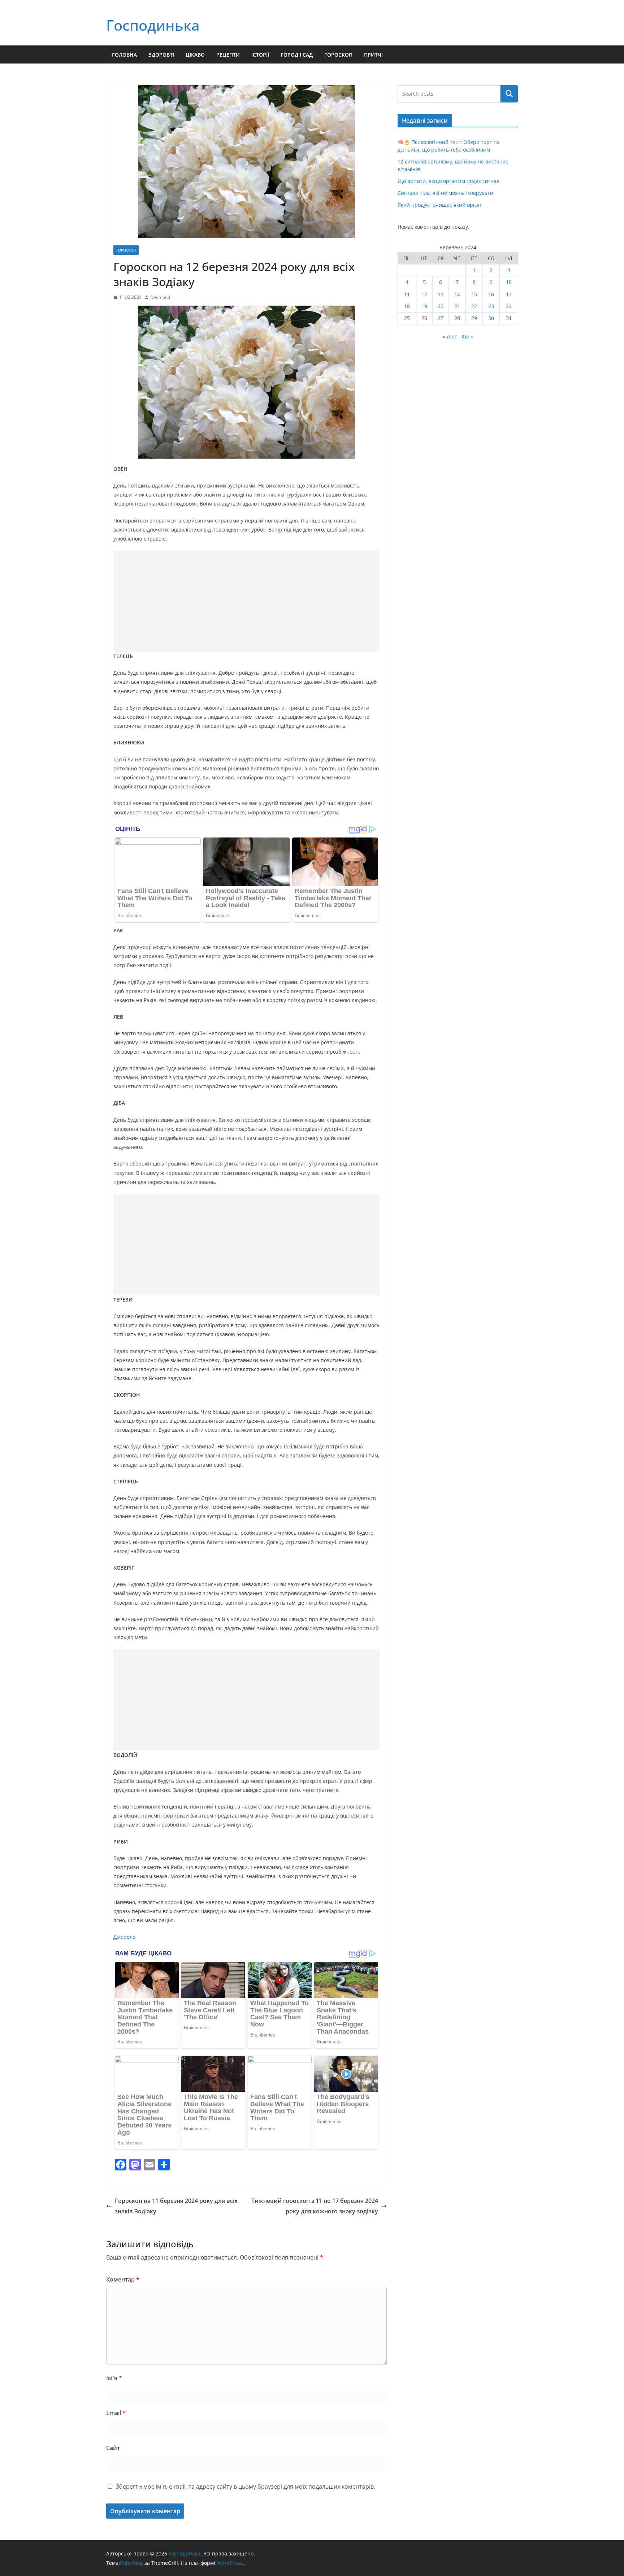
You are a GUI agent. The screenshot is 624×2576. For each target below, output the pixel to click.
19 (424, 306)
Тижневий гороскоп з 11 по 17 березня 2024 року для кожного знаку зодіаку (315, 2206)
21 (457, 306)
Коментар (123, 2279)
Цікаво (195, 55)
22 (474, 306)
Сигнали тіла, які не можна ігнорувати (445, 193)
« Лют (450, 336)
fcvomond (160, 297)
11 (407, 294)
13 (441, 294)
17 (509, 294)
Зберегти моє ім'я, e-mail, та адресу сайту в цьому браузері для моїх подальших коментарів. (246, 2487)
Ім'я (114, 2378)
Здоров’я (161, 55)
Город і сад (297, 55)
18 (407, 306)
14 (457, 294)
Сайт (113, 2448)
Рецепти (228, 55)
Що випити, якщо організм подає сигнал (448, 181)
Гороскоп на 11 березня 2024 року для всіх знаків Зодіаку (176, 2206)
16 (491, 294)
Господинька (153, 25)
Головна (124, 55)
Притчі (373, 55)
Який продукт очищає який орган (439, 205)
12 (424, 294)
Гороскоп (338, 55)
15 (474, 294)
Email (116, 2413)
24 (509, 306)
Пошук (509, 94)
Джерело (124, 1937)
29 (474, 318)
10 (509, 282)
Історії (260, 55)
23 (491, 306)
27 (441, 318)
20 (441, 306)
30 (491, 318)
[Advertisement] (246, 601)
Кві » (467, 336)
